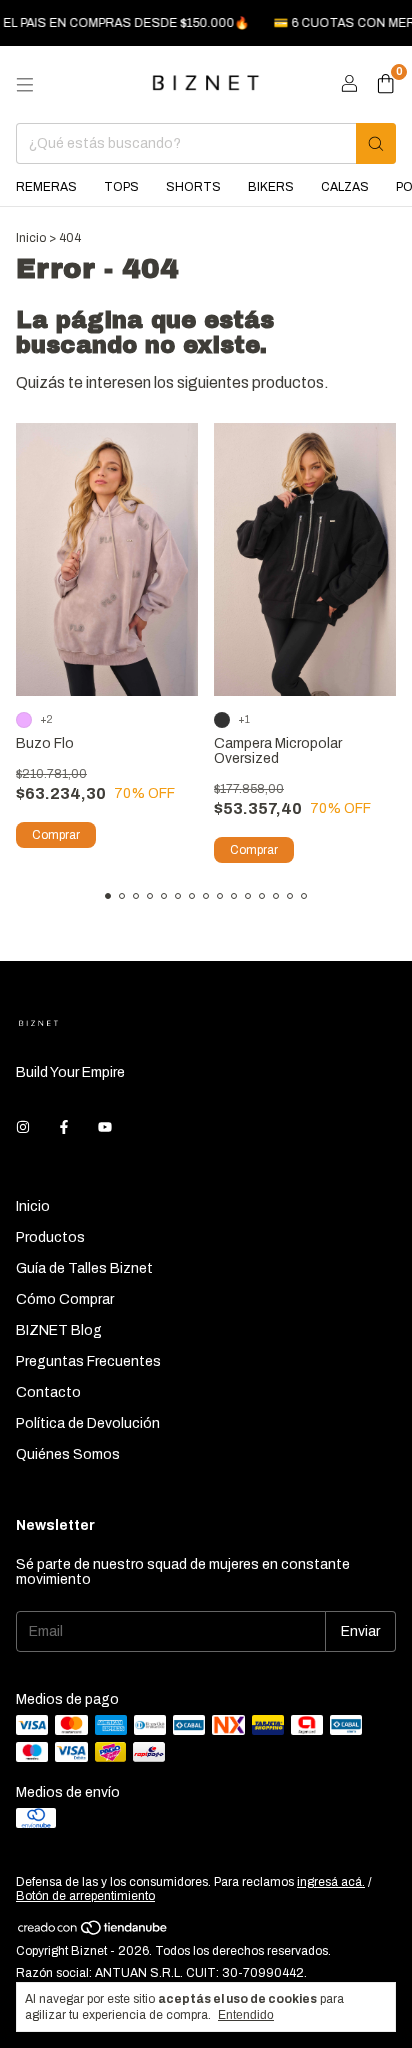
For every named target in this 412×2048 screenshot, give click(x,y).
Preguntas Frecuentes (88, 1361)
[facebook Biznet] (64, 1127)
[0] (385, 84)
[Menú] (25, 85)
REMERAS (46, 187)
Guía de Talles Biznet (84, 1268)
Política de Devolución (88, 1423)
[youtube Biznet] (105, 1127)
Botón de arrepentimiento (85, 1896)
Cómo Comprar (65, 1299)
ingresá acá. (331, 1882)
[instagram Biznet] (23, 1127)
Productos (50, 1237)
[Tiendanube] (93, 1932)
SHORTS (193, 187)
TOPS (121, 187)
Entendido (246, 2015)
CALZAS (345, 187)
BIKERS (271, 187)
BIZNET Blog (59, 1330)
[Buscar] (376, 143)
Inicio (31, 238)
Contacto (48, 1392)
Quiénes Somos (68, 1454)
